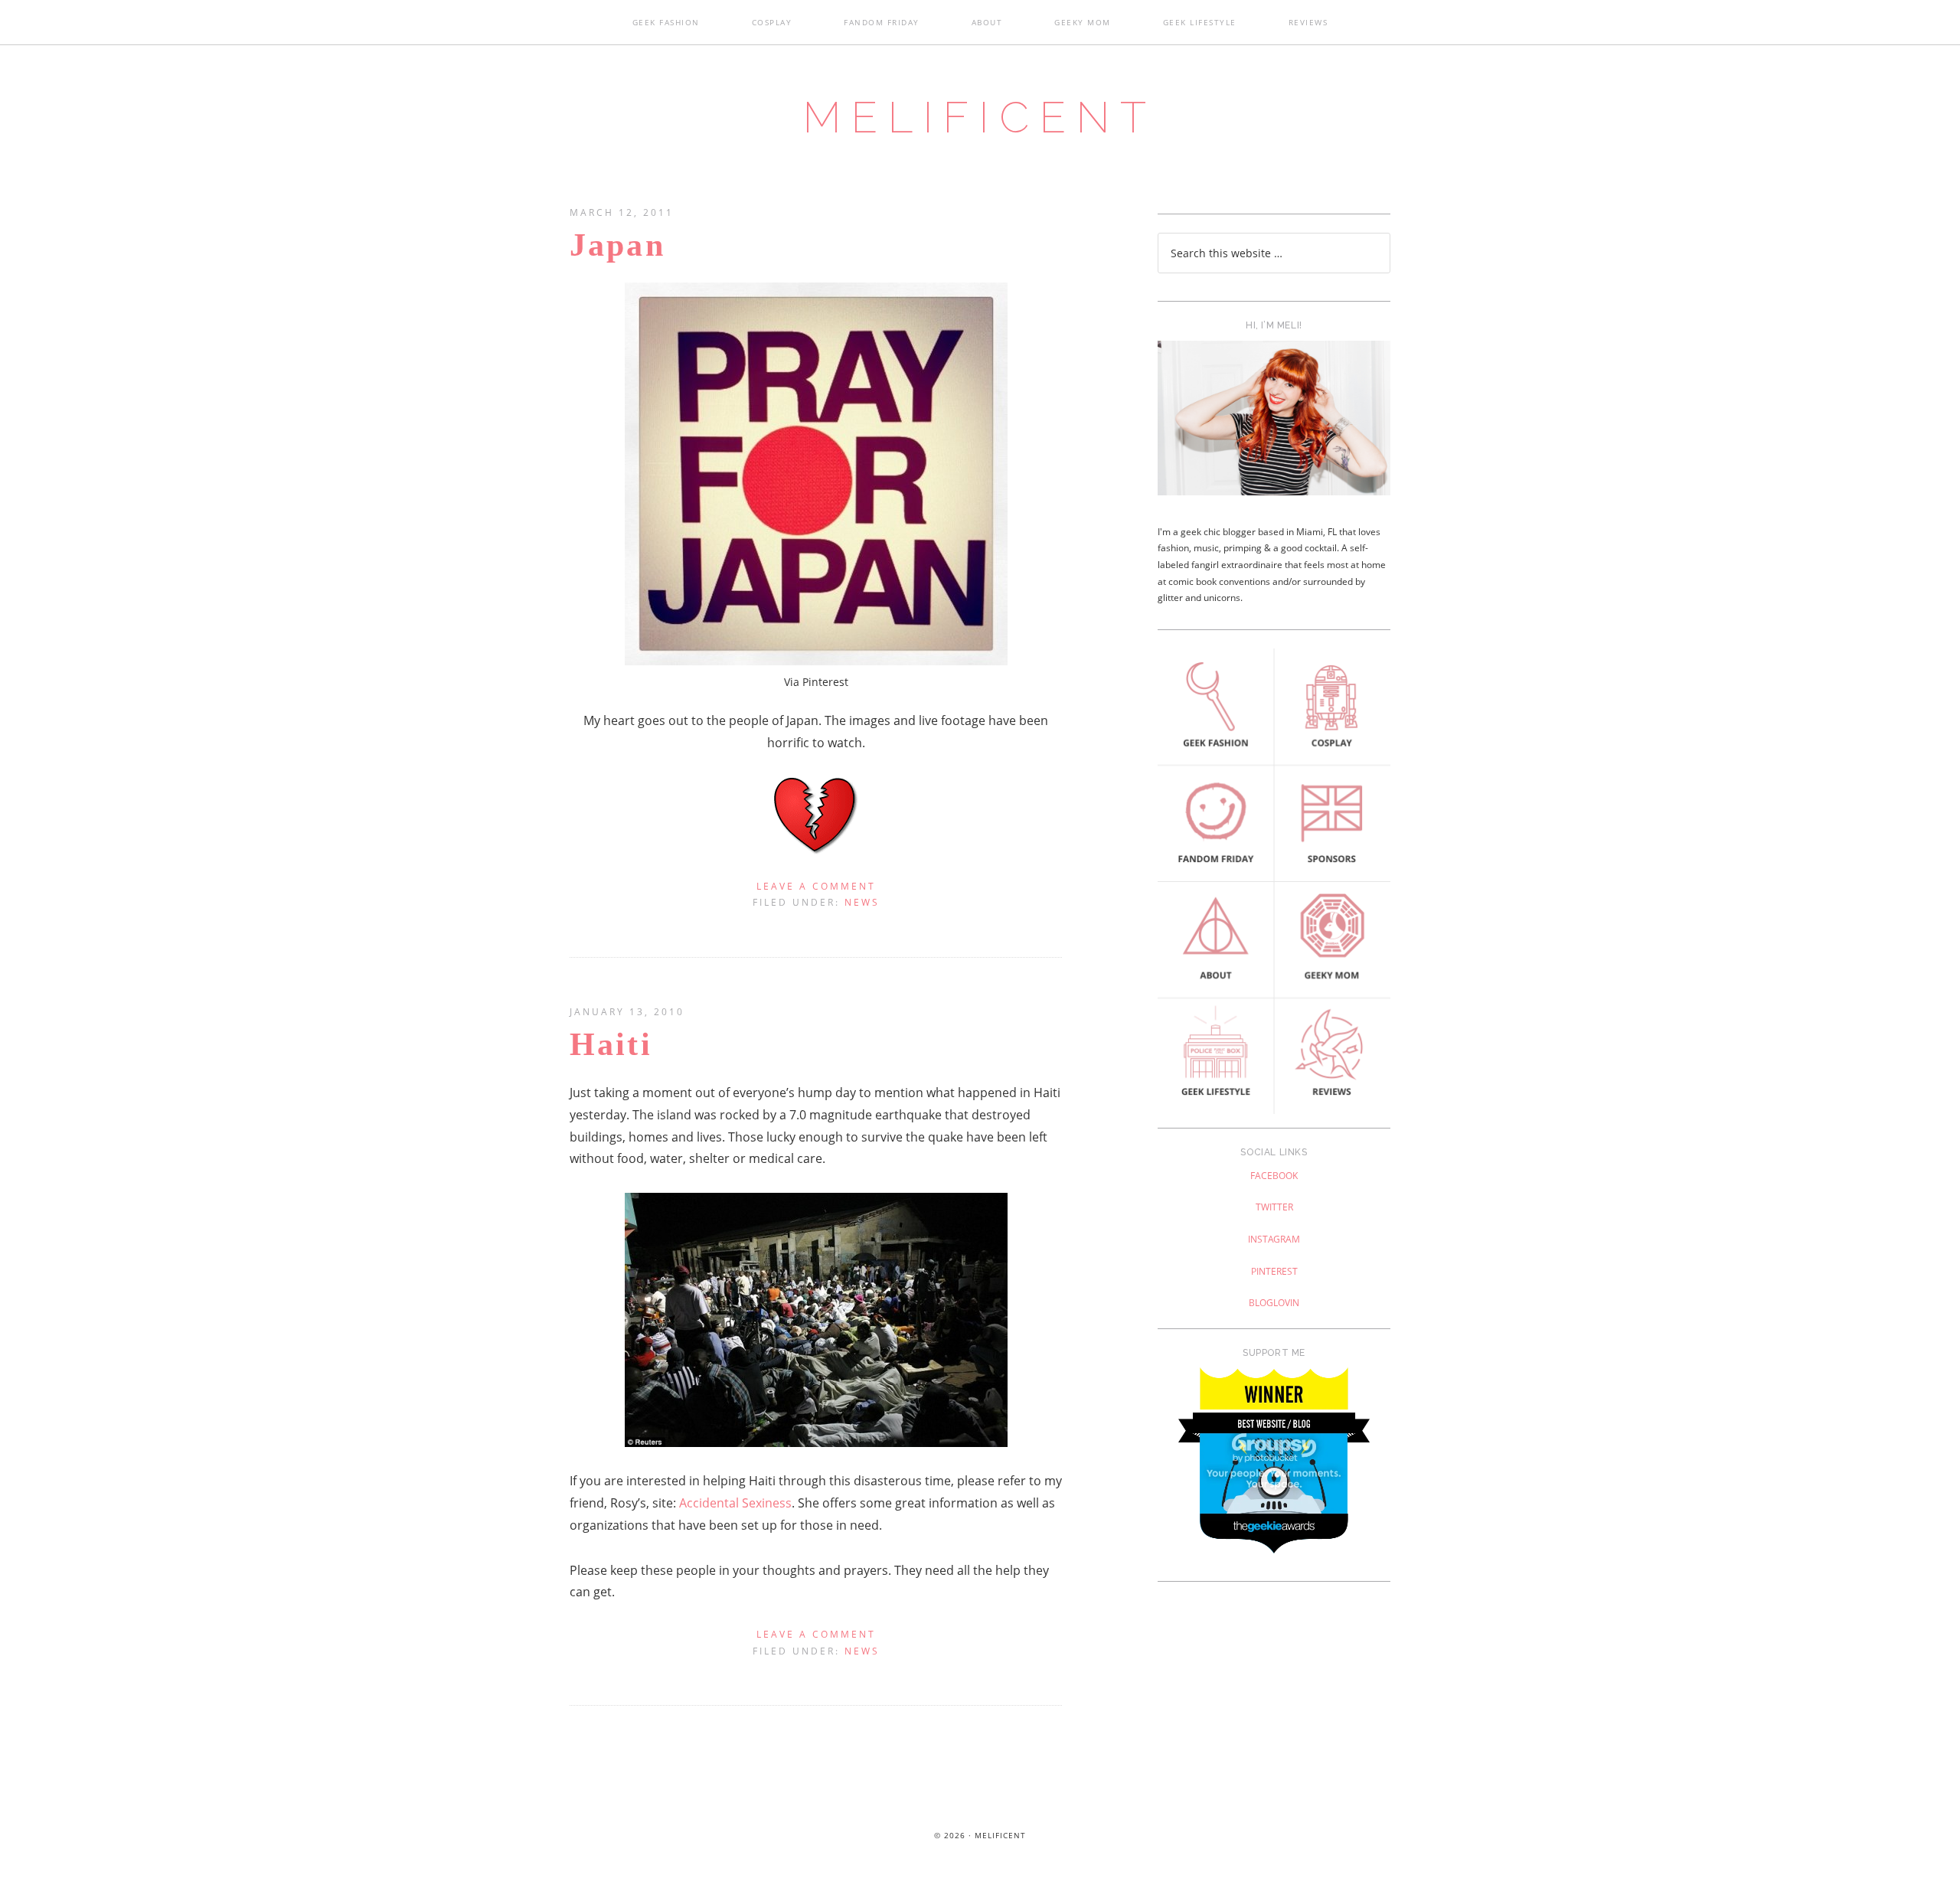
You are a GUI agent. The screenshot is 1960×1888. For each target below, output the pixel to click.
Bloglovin (1274, 1303)
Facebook (1274, 1176)
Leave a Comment (816, 886)
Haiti (611, 1044)
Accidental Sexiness (735, 1503)
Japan (617, 245)
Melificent (980, 117)
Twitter (1274, 1207)
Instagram (1274, 1239)
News (862, 902)
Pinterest (1274, 1271)
